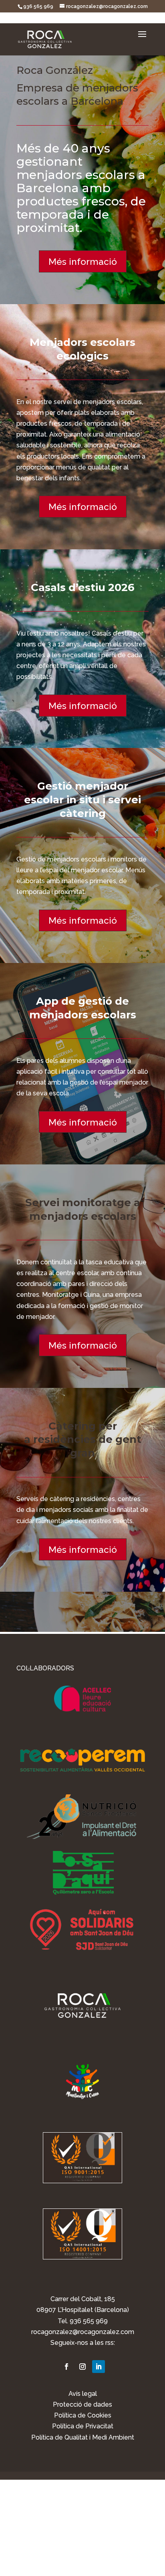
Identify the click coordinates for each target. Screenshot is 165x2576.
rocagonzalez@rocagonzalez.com (83, 2332)
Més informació (83, 261)
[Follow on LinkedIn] (99, 2367)
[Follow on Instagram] (82, 2367)
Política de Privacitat (83, 2426)
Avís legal (83, 2394)
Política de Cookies (83, 2415)
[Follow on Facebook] (66, 2367)
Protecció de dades (82, 2404)
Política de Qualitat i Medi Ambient (83, 2437)
